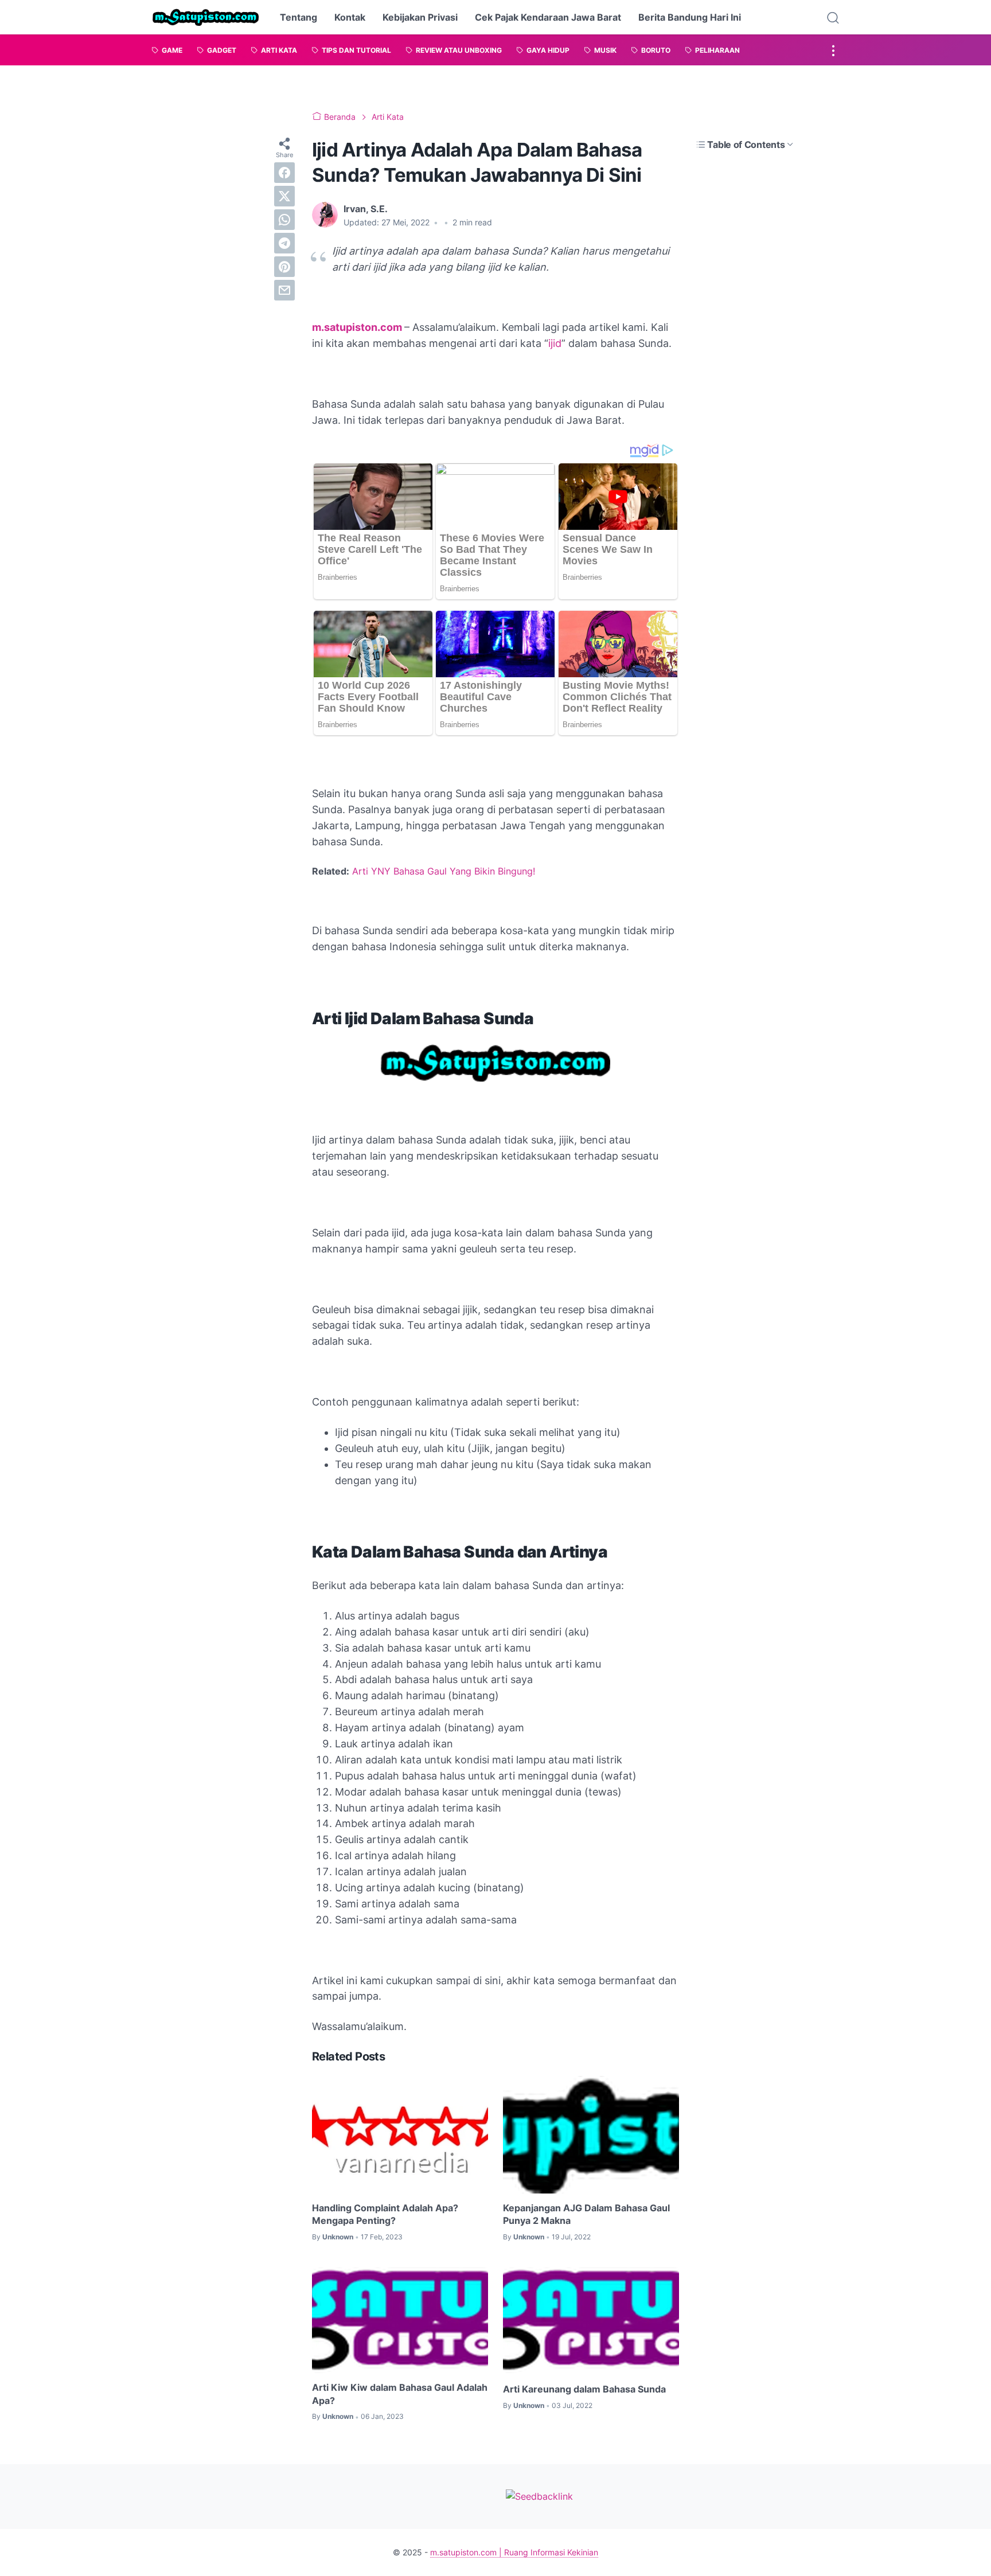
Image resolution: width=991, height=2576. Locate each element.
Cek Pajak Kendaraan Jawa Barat (548, 17)
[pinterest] (284, 267)
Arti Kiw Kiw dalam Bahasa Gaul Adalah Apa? (400, 2394)
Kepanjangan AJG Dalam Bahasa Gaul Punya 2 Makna (586, 2214)
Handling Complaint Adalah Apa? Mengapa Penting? (385, 2214)
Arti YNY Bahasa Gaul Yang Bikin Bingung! (444, 871)
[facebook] (284, 173)
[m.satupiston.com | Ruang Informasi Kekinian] (206, 17)
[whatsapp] (284, 220)
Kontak (350, 17)
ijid (555, 343)
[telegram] (284, 243)
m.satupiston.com (357, 327)
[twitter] (284, 196)
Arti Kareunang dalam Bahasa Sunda (584, 2389)
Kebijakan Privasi (420, 17)
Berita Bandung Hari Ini (690, 17)
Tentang (299, 17)
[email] (284, 290)
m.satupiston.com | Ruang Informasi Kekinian (514, 2552)
